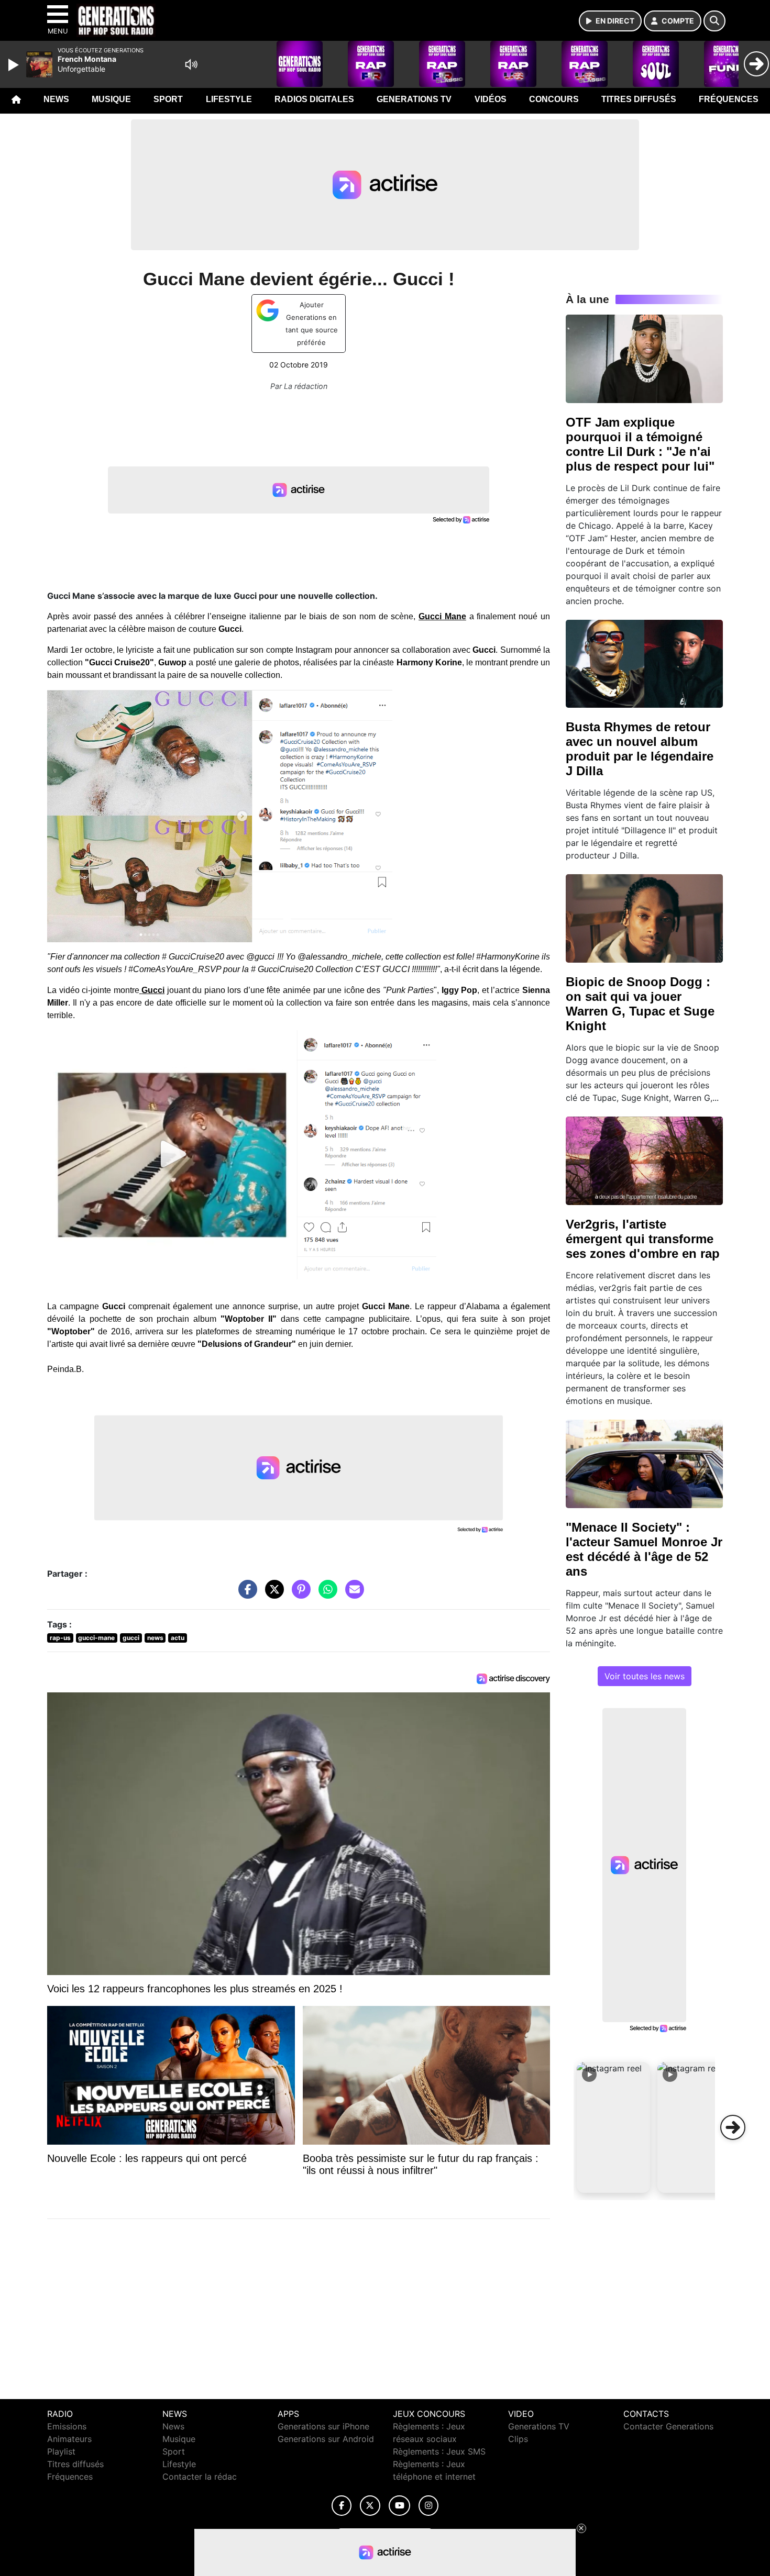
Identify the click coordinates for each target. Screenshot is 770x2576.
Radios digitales (314, 99)
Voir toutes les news (645, 1676)
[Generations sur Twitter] (370, 2506)
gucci (131, 1638)
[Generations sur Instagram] (428, 2506)
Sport (168, 99)
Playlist (61, 2451)
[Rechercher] (714, 21)
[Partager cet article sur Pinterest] (299, 1594)
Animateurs (69, 2439)
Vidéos (491, 99)
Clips (518, 2439)
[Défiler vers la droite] (733, 2127)
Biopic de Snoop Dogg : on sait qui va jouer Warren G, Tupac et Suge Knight (640, 1004)
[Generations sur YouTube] (399, 2506)
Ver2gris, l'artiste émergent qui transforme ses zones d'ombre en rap (643, 1239)
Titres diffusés (639, 99)
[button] (613, 2127)
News (56, 99)
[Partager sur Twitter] (272, 1594)
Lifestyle (229, 99)
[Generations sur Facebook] (342, 2506)
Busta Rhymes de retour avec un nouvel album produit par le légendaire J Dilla (640, 749)
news (155, 1638)
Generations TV (414, 99)
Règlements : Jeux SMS (439, 2451)
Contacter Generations (668, 2426)
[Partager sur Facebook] (245, 1594)
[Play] (15, 65)
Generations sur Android (326, 2439)
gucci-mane (96, 1638)
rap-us (60, 1638)
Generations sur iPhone (323, 2426)
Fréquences (729, 99)
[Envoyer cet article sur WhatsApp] (325, 1594)
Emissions (67, 2426)
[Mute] (191, 64)
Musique (111, 99)
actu (178, 1638)
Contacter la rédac (200, 2477)
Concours (554, 99)
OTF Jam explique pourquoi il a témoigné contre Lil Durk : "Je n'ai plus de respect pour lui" (640, 444)
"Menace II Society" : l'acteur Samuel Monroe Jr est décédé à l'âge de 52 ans (644, 1549)
